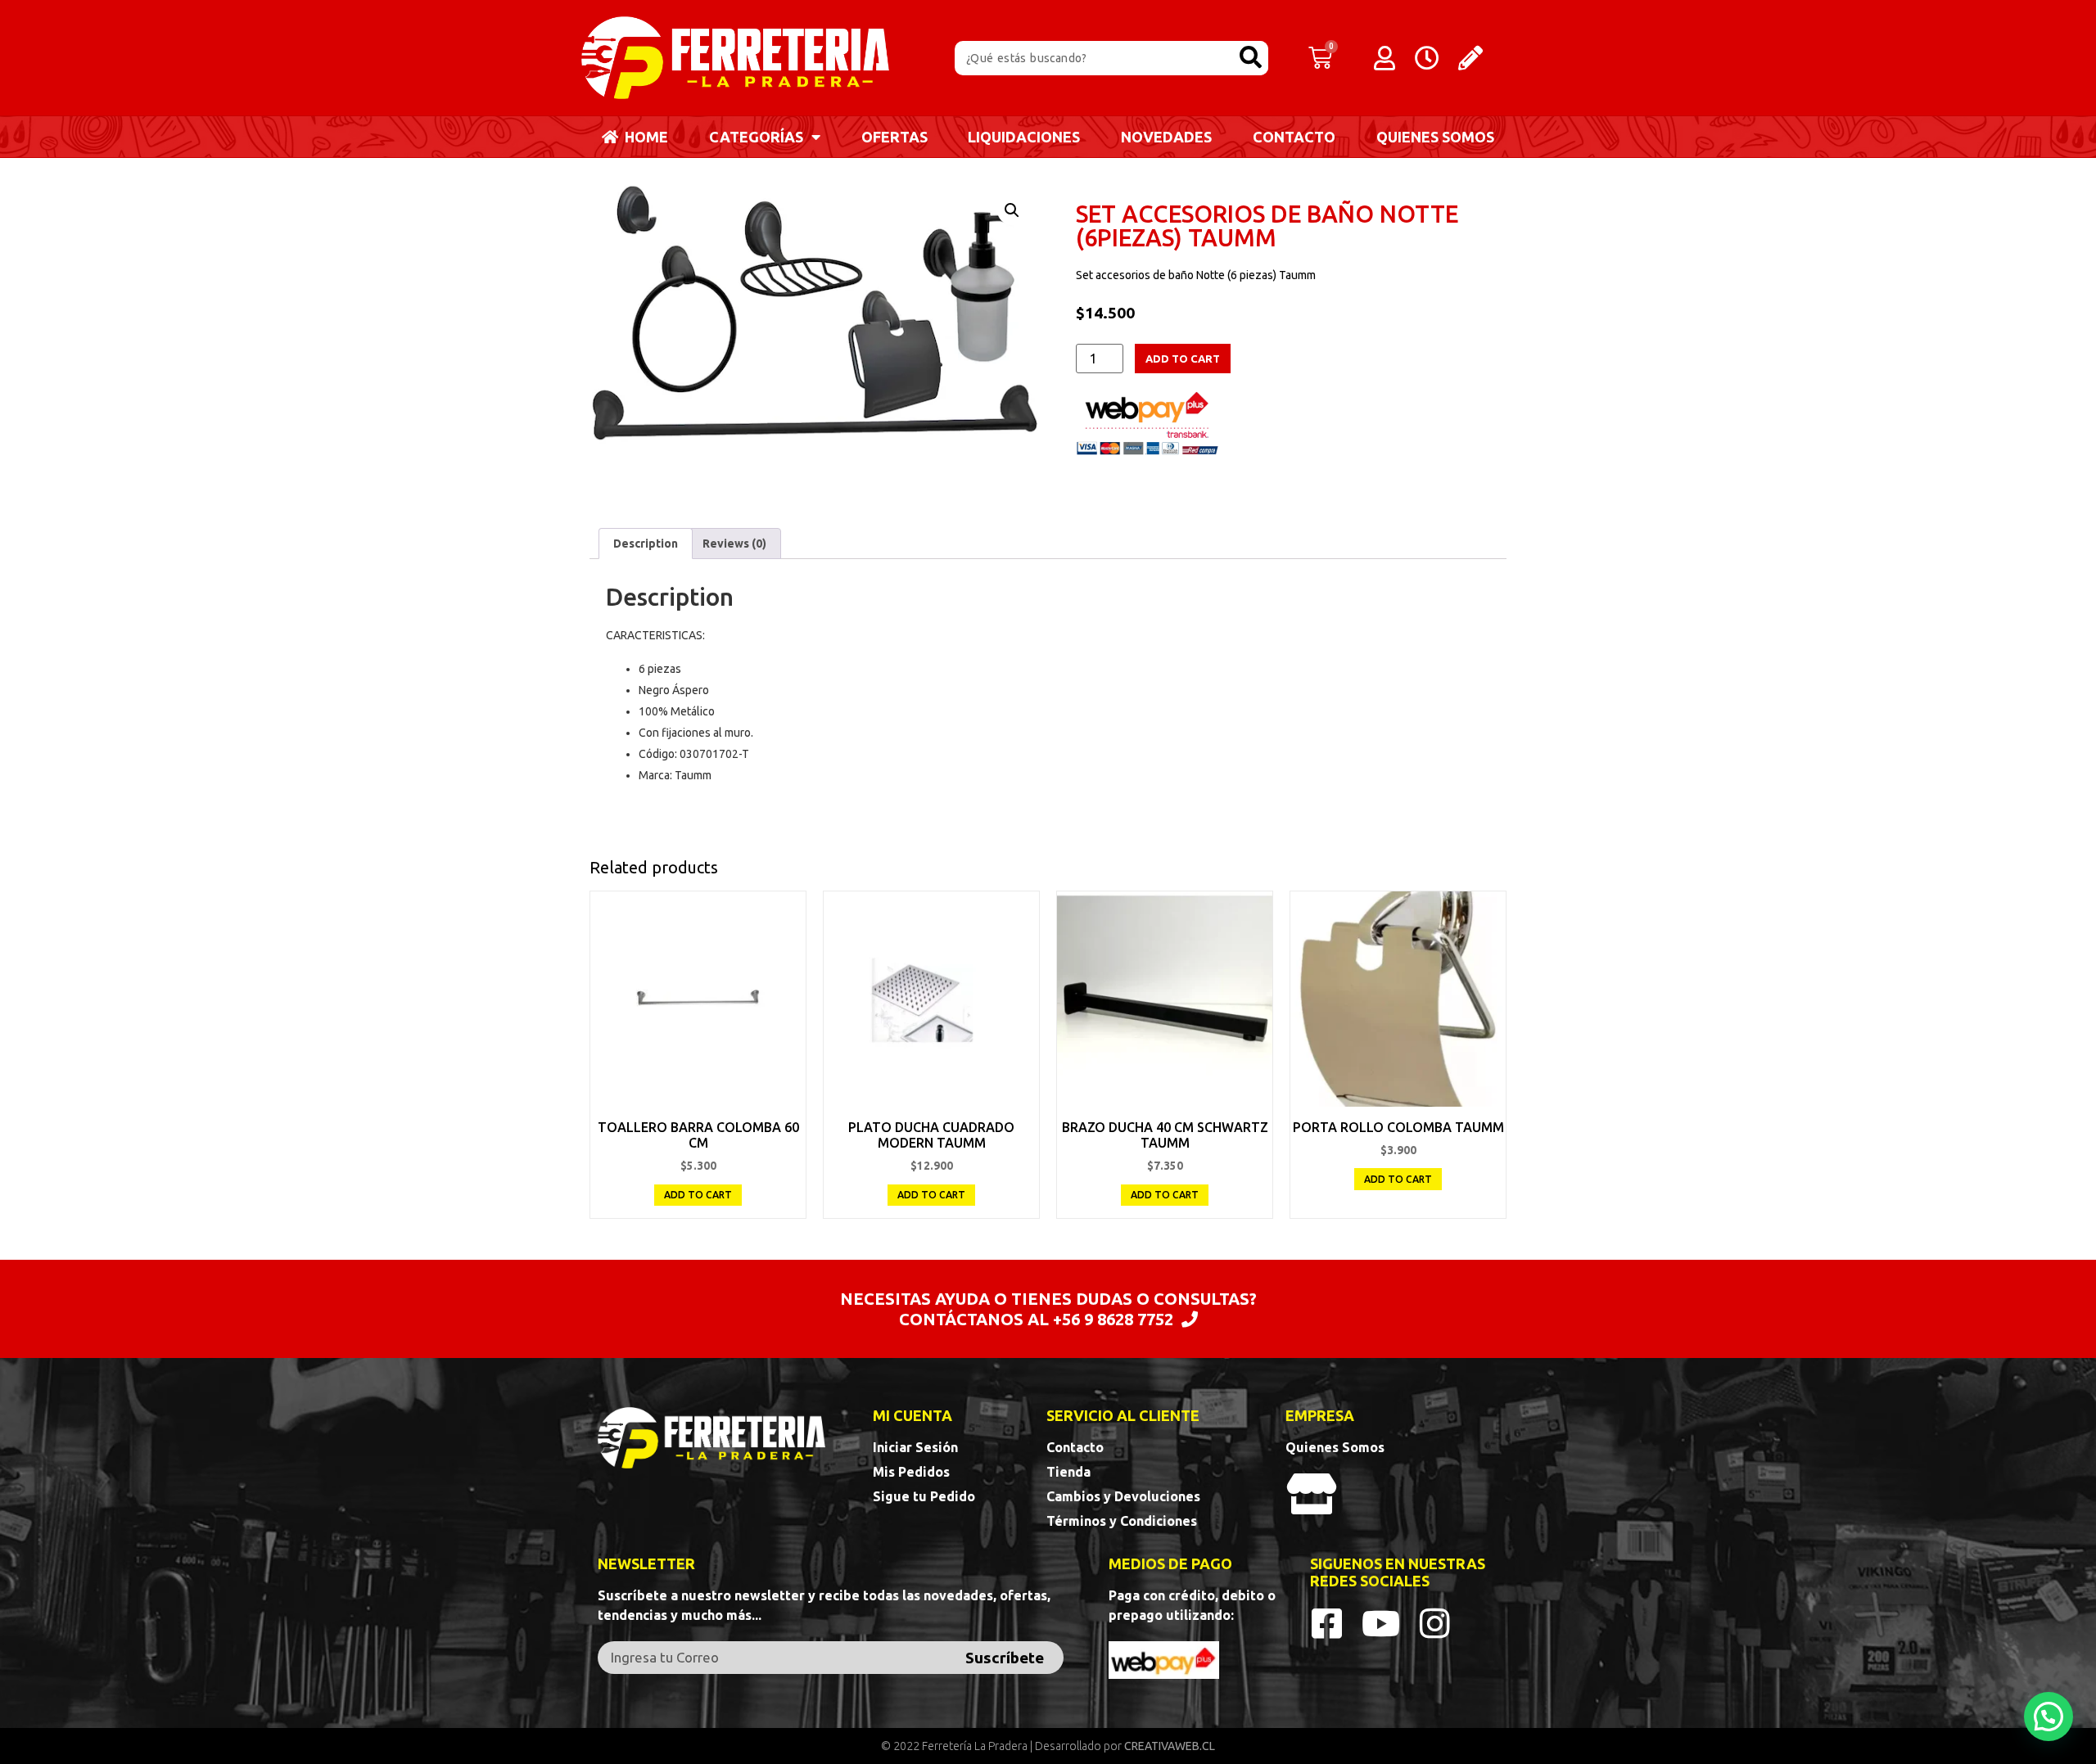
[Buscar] (1251, 58)
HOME (643, 137)
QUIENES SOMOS (1435, 137)
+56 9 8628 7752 (1113, 1319)
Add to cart (1183, 359)
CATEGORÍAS (756, 137)
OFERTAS (894, 137)
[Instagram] (1435, 1623)
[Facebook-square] (1327, 1623)
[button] (2049, 1717)
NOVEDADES (1166, 137)
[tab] (646, 544)
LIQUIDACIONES (1024, 137)
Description (646, 544)
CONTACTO (1294, 137)
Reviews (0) (734, 544)
